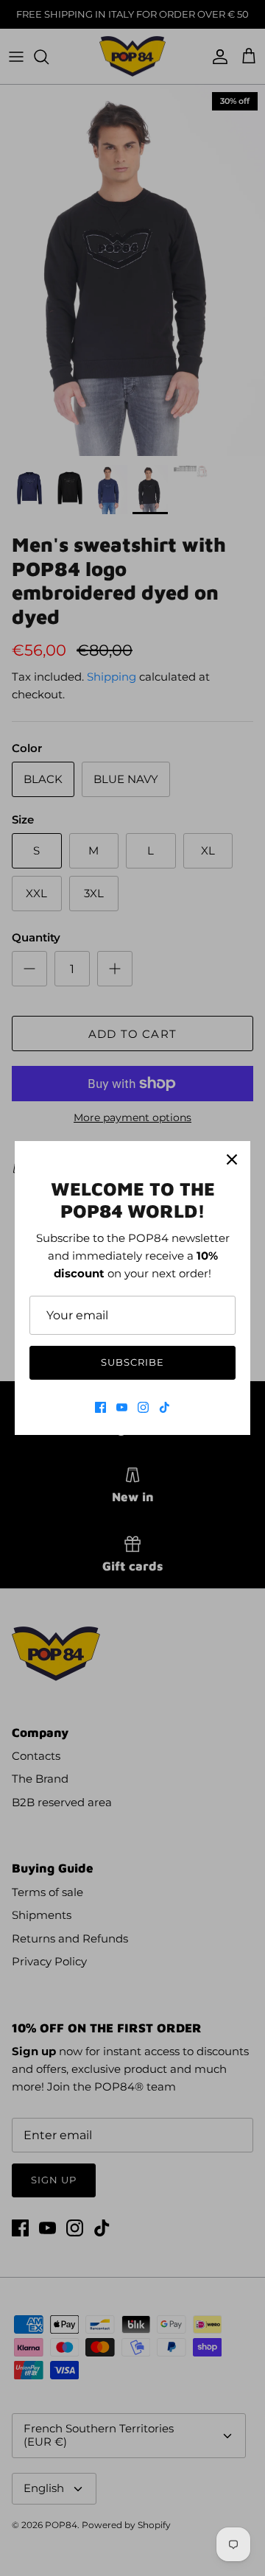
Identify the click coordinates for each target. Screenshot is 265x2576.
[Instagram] (143, 1407)
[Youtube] (122, 1407)
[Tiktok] (165, 1407)
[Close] (232, 1159)
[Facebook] (100, 1407)
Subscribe (132, 1362)
